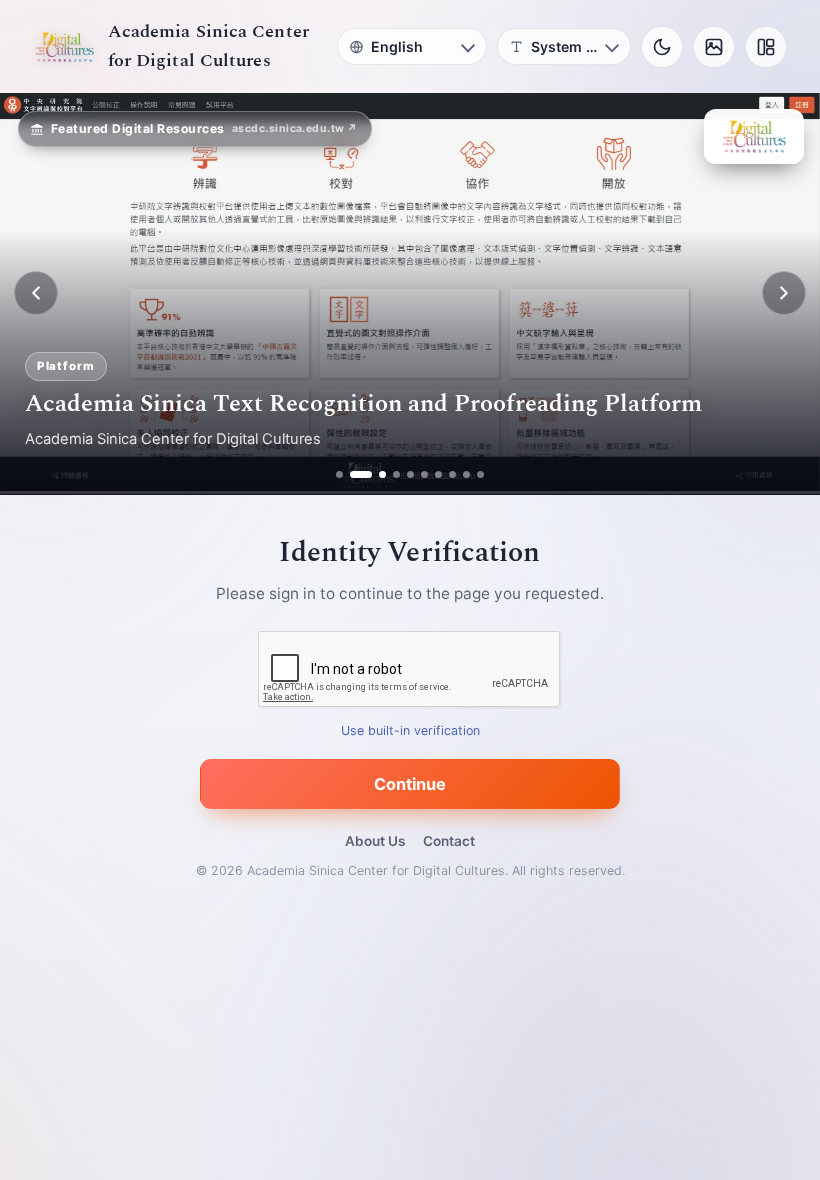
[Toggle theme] (662, 47)
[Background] (714, 47)
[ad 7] (438, 474)
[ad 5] (410, 474)
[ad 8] (452, 474)
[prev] (36, 293)
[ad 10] (480, 474)
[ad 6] (424, 474)
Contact (449, 841)
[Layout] (766, 47)
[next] (784, 293)
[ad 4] (396, 474)
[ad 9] (466, 474)
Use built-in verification (410, 730)
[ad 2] (353, 474)
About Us (375, 841)
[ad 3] (375, 474)
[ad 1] (339, 474)
